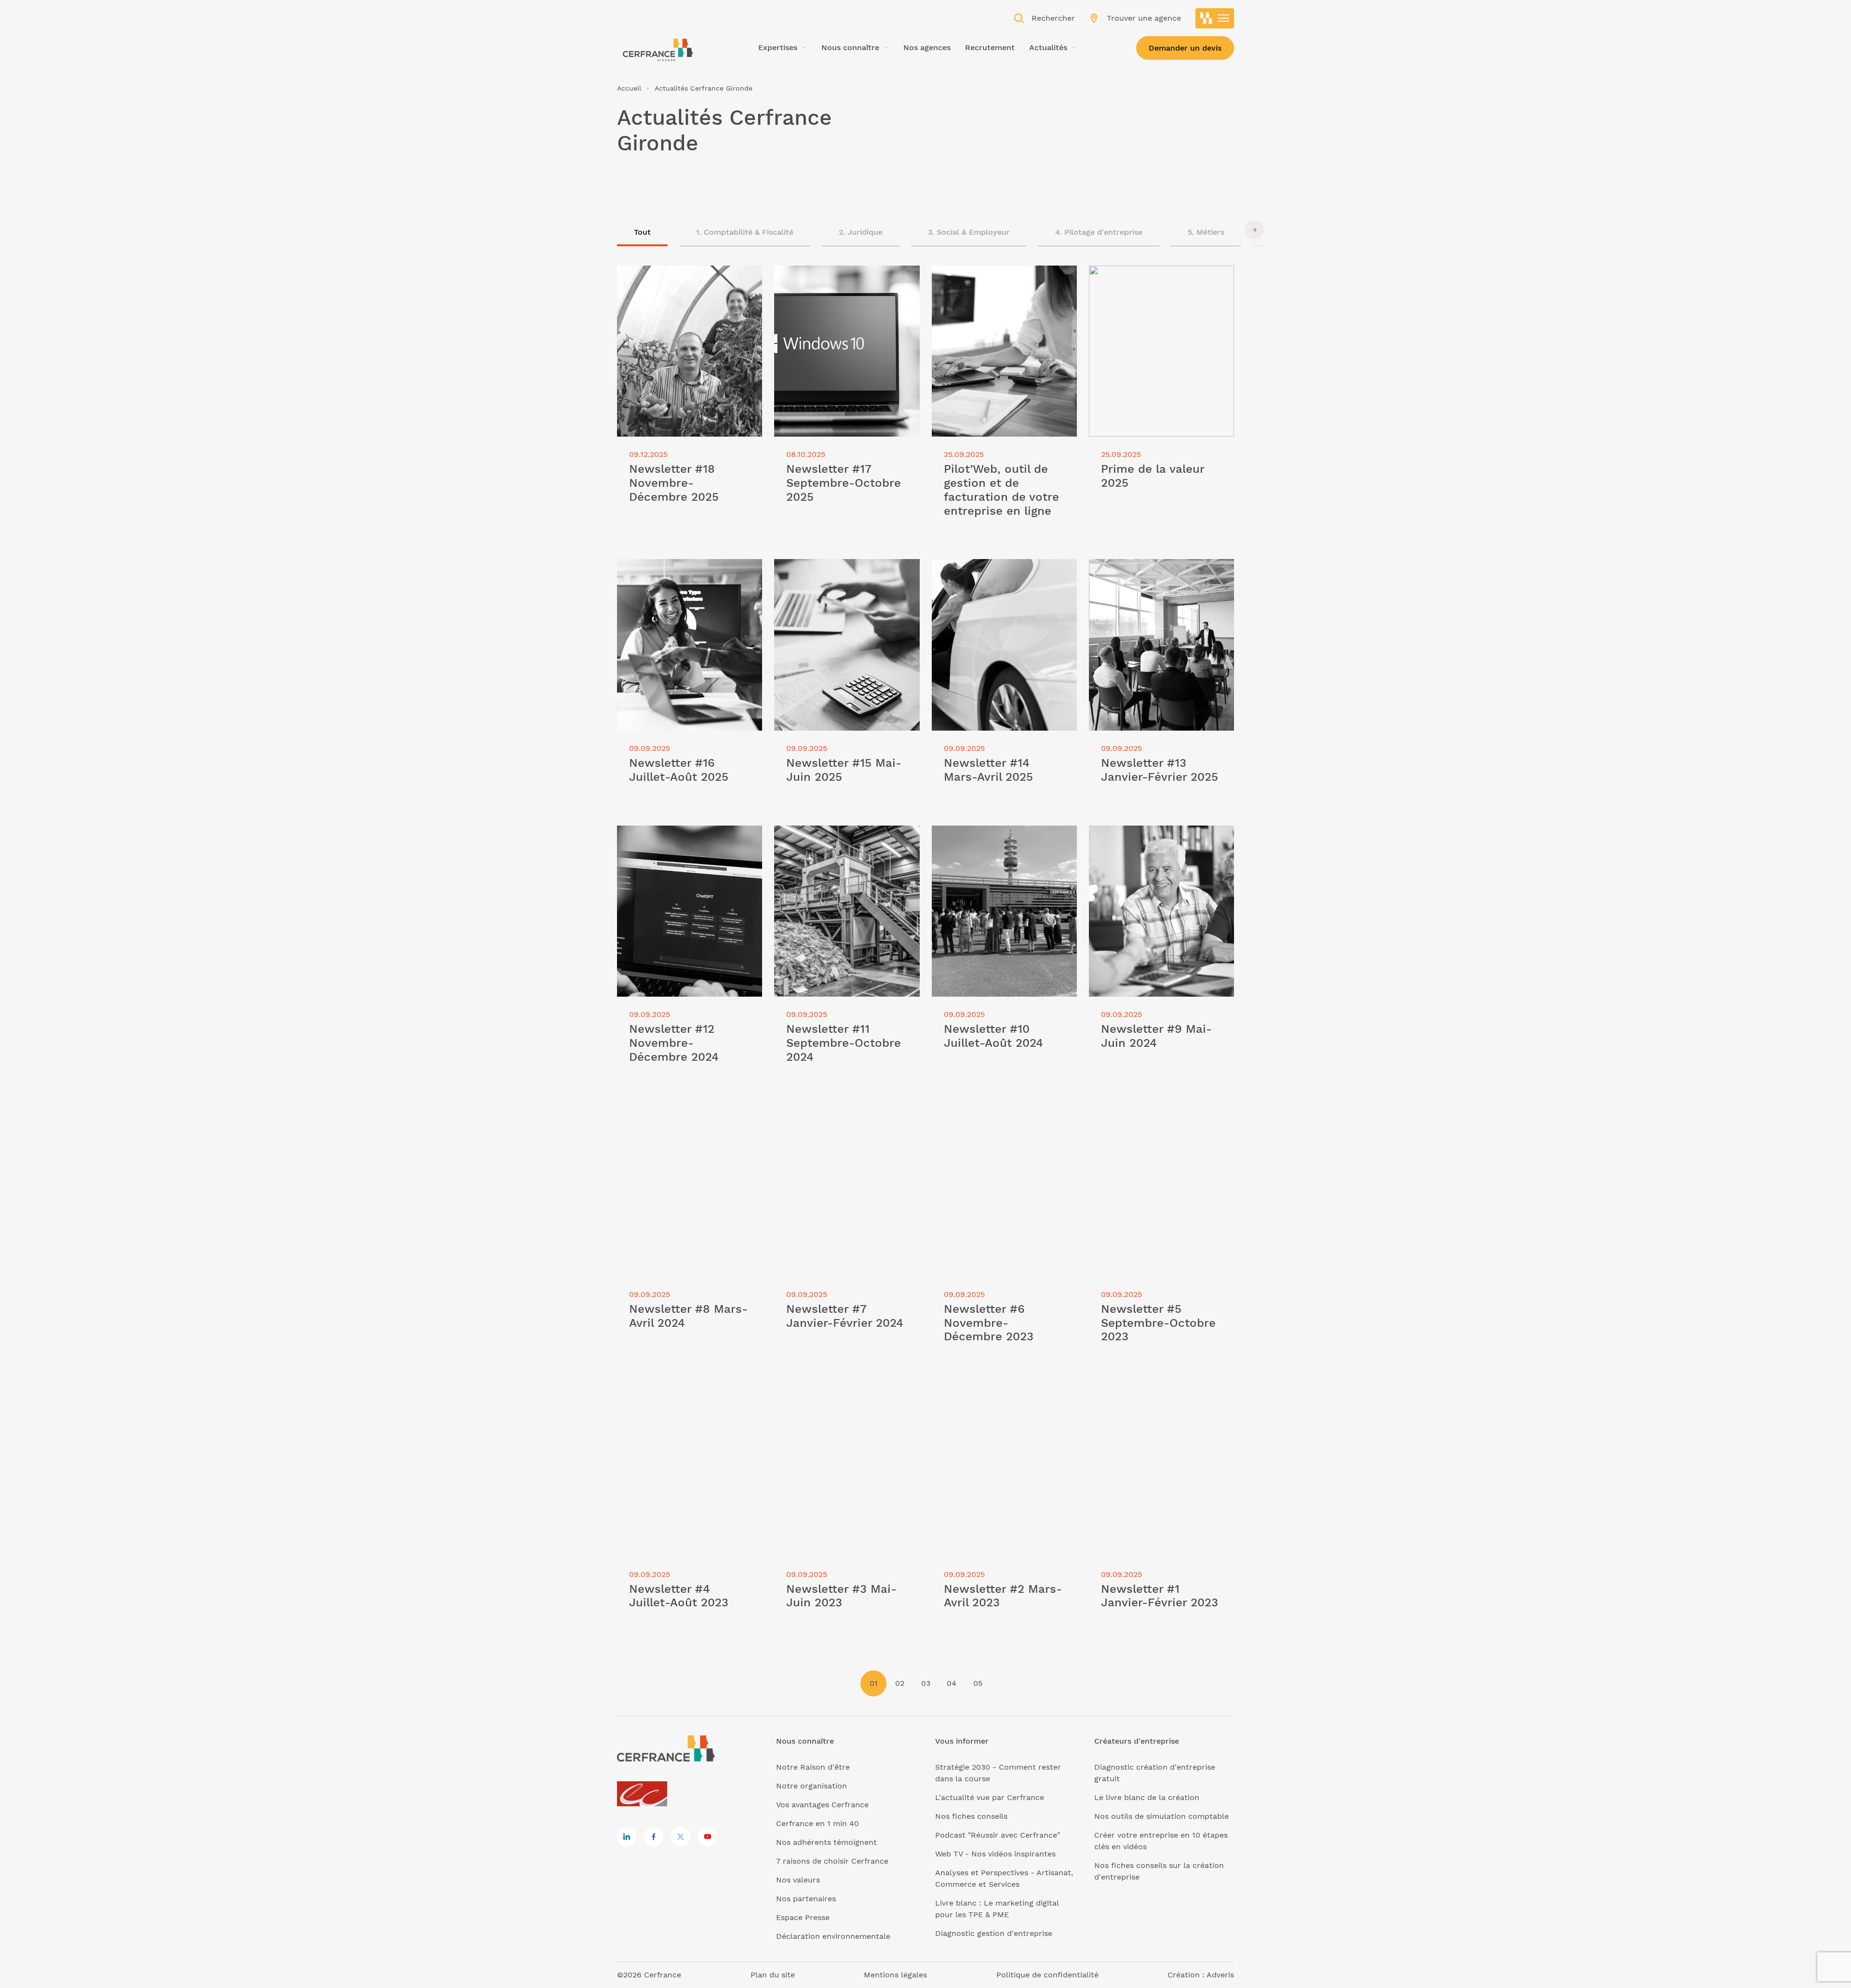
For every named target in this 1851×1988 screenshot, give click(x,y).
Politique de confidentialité (1047, 1975)
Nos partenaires (806, 1899)
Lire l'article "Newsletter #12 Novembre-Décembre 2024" (671, 837)
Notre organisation (811, 1786)
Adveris (1220, 1975)
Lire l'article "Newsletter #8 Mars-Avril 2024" (689, 1116)
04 (952, 1683)
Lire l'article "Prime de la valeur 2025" (1160, 271)
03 (926, 1683)
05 (978, 1683)
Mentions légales (895, 1975)
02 (900, 1683)
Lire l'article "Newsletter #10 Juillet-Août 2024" (1000, 837)
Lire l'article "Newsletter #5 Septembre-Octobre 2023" (1141, 1116)
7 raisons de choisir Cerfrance (832, 1861)
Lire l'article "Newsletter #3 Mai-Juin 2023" (844, 1396)
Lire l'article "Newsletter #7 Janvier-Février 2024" (842, 1116)
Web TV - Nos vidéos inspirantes (995, 1854)
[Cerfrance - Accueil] (658, 47)
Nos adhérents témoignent (826, 1842)
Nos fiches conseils (971, 1816)
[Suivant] (1254, 230)
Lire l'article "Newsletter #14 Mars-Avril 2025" (998, 570)
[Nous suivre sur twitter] (681, 1837)
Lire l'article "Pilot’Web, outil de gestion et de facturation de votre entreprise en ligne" (996, 283)
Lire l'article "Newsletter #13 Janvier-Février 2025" (1159, 570)
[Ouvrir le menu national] (1215, 18)
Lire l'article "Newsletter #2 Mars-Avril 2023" (1004, 1396)
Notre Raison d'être (813, 1767)
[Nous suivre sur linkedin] (627, 1837)
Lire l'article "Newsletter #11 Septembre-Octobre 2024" (827, 837)
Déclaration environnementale (833, 1936)
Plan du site (773, 1975)
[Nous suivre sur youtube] (708, 1837)
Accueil (629, 88)
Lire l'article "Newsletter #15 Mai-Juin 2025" (845, 570)
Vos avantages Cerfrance (822, 1805)
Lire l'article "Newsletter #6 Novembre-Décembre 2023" (984, 1116)
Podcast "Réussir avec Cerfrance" (998, 1835)
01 (874, 1683)
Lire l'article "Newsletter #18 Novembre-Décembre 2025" (671, 277)
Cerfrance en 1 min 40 (818, 1823)
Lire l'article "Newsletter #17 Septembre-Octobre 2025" (828, 277)
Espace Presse (803, 1917)
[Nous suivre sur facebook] (654, 1837)
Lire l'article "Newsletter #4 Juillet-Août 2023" (684, 1396)
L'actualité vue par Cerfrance (990, 1797)
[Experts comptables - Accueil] (645, 1795)
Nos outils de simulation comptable (1161, 1816)
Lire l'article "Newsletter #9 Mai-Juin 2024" (1159, 837)
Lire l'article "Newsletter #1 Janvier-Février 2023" (1157, 1396)
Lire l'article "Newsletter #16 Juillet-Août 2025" (686, 570)
